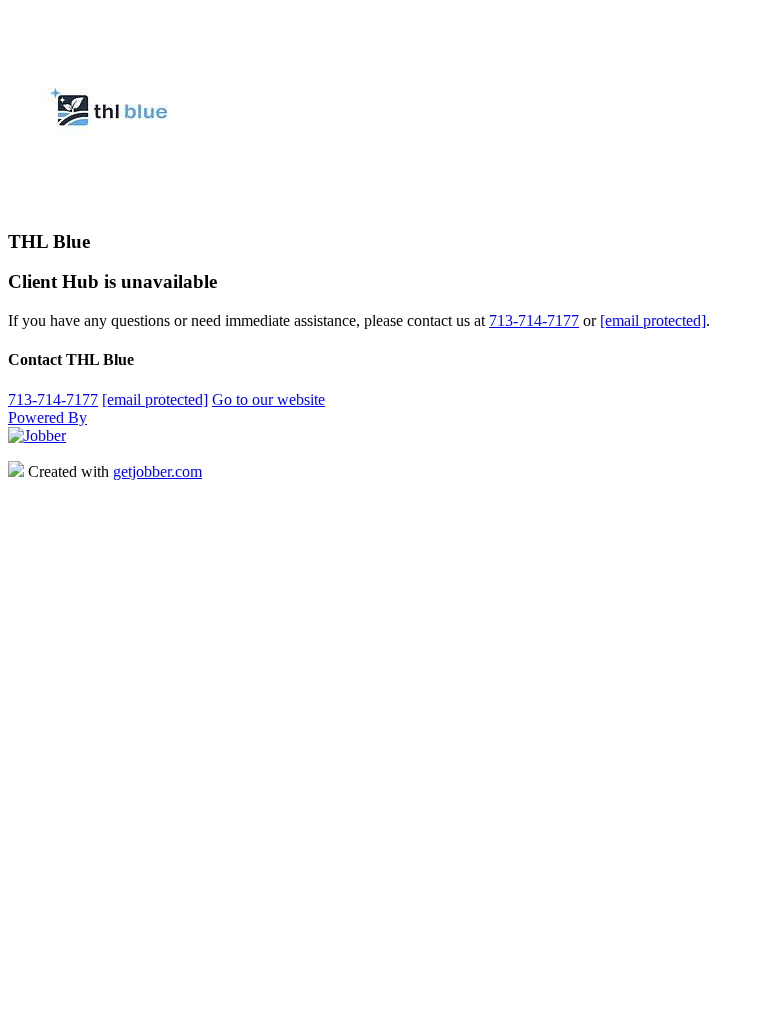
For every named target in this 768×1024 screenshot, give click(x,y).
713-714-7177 (534, 320)
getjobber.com (157, 471)
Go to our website (268, 399)
